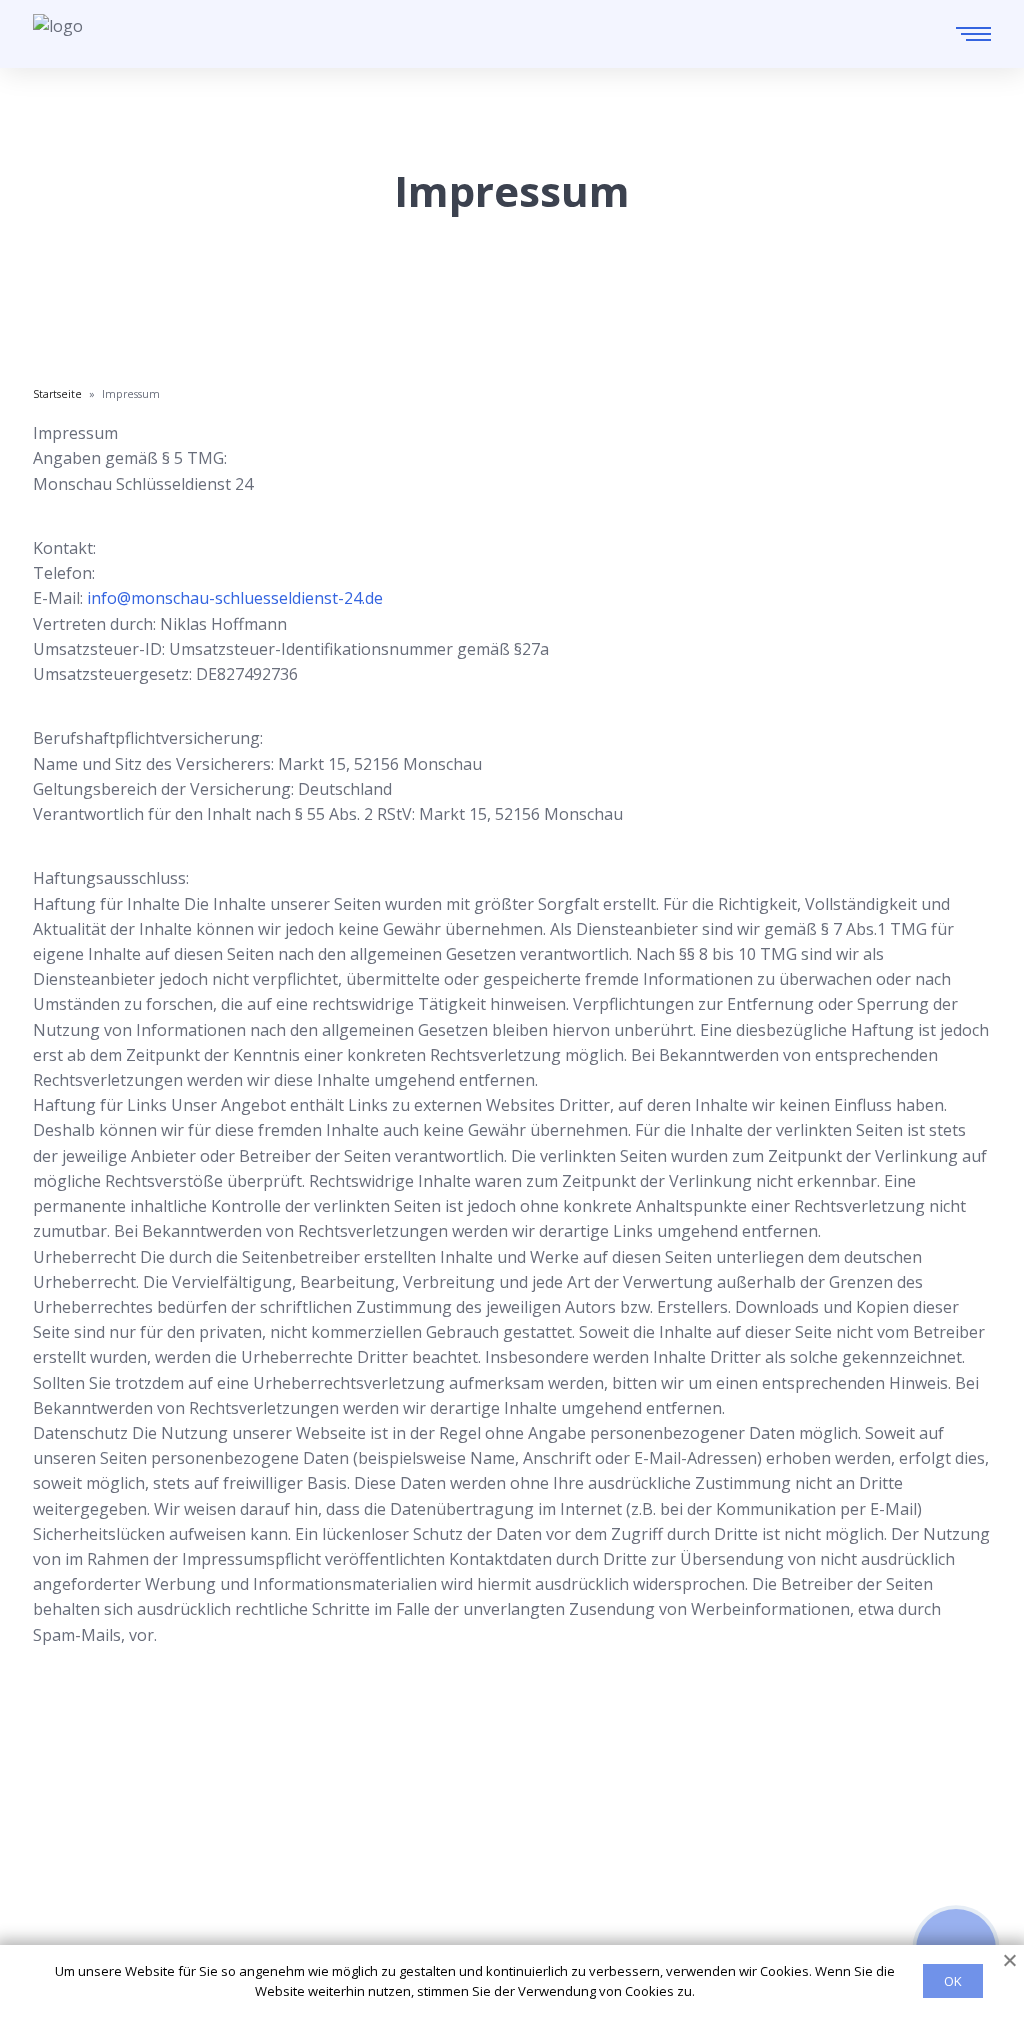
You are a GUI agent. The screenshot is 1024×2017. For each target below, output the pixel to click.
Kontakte (506, 1864)
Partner (501, 1896)
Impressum (514, 1929)
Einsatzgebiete (527, 1832)
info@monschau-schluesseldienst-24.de (235, 598)
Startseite (508, 1800)
